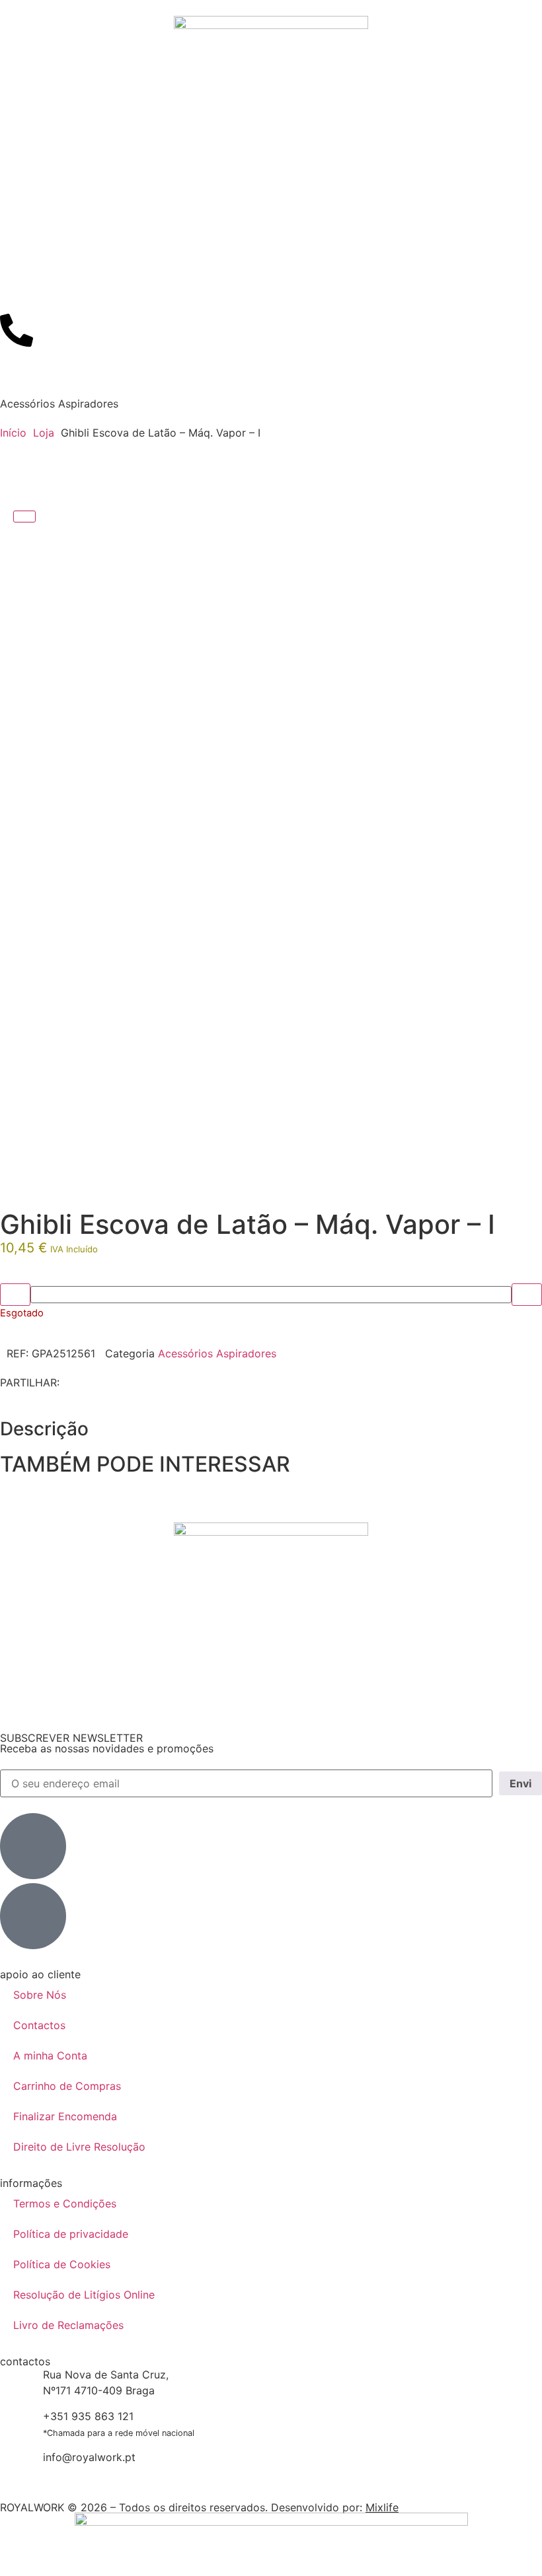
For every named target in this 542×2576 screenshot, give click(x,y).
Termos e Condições (65, 2203)
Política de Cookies (62, 2264)
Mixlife (382, 2507)
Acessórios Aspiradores (59, 404)
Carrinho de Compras (67, 2086)
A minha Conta (50, 2056)
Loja (44, 433)
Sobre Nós (40, 1995)
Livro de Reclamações (68, 2325)
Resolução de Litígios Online (84, 2295)
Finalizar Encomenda (65, 2116)
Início (13, 433)
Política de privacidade (71, 2234)
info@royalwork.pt (89, 2457)
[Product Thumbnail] (24, 517)
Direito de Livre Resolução (79, 2147)
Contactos (39, 2025)
